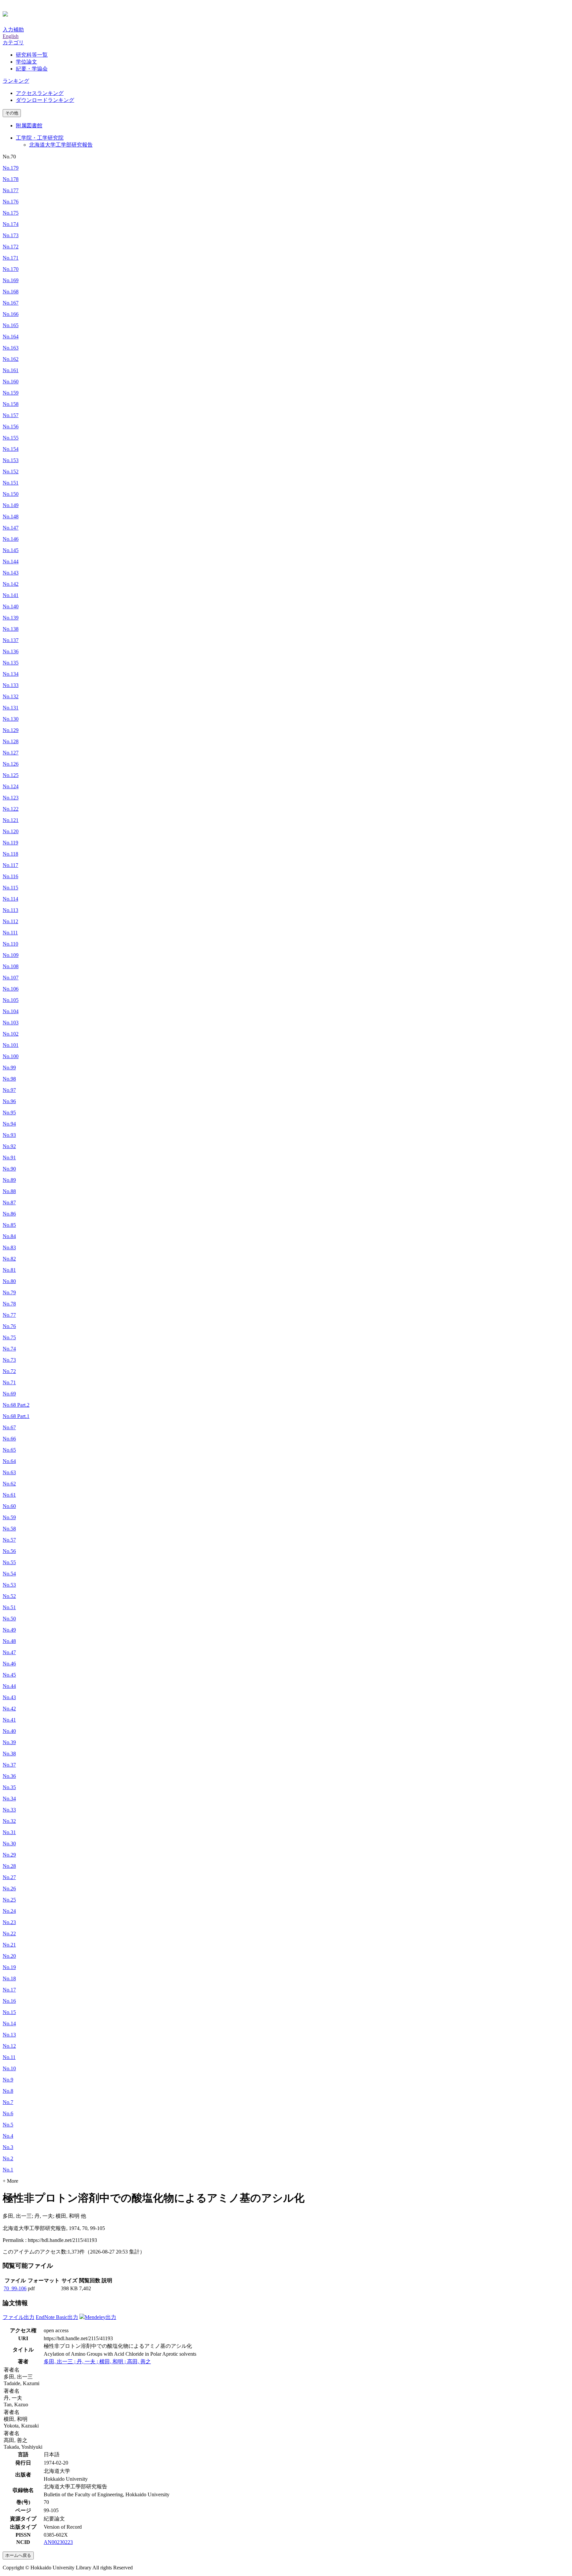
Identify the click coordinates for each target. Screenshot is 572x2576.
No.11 (9, 2057)
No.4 (8, 2136)
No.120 (11, 831)
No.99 (9, 1068)
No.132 (11, 696)
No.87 (9, 1202)
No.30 (9, 1844)
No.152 (11, 472)
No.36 (9, 1776)
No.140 (11, 606)
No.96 (9, 1101)
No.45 (9, 1675)
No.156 (11, 427)
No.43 (9, 1697)
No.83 (9, 1247)
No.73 (9, 1360)
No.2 (8, 2158)
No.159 (11, 393)
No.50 (9, 1619)
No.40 (9, 1731)
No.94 (9, 1124)
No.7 (8, 2102)
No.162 (11, 359)
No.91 (9, 1158)
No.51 (9, 1607)
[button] (13, 43)
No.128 (11, 741)
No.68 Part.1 (16, 1416)
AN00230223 (58, 2542)
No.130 (11, 719)
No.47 (9, 1652)
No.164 (11, 337)
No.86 (9, 1214)
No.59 (9, 1517)
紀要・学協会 (32, 69)
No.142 (11, 584)
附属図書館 (29, 126)
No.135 (11, 663)
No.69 (9, 1394)
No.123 (11, 798)
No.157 (11, 415)
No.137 (11, 640)
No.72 (9, 1371)
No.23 (9, 1922)
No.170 (11, 269)
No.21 (9, 1945)
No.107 (11, 978)
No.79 (9, 1292)
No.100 (11, 1056)
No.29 (9, 1855)
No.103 (11, 1023)
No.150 (11, 494)
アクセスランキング (40, 93)
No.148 (11, 516)
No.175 (11, 213)
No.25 (9, 1900)
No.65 (9, 1450)
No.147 (11, 528)
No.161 (11, 370)
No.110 (10, 944)
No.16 (9, 2001)
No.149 (11, 505)
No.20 (9, 1956)
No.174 (11, 224)
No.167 (11, 303)
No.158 (11, 404)
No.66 (9, 1439)
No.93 (9, 1135)
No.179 (11, 168)
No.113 (10, 910)
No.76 (9, 1326)
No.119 (10, 843)
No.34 (9, 1799)
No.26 (9, 1889)
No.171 (11, 258)
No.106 (11, 989)
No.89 (9, 1180)
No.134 (11, 674)
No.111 (10, 933)
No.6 (8, 2113)
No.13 (9, 2035)
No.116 (10, 876)
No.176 (11, 202)
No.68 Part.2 (16, 1405)
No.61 (9, 1495)
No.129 (11, 730)
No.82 (9, 1259)
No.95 (9, 1113)
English (11, 36)
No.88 (9, 1191)
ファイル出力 (19, 2317)
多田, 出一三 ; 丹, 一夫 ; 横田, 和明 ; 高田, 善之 (97, 2361)
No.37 (9, 1765)
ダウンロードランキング (45, 100)
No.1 (8, 2170)
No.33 (9, 1810)
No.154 (11, 449)
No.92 (9, 1146)
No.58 (9, 1529)
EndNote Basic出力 (57, 2317)
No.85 (9, 1225)
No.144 (11, 561)
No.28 (9, 1866)
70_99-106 (15, 2288)
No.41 (9, 1720)
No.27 (9, 1877)
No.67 (9, 1427)
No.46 (9, 1664)
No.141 (11, 595)
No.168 (11, 292)
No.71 (9, 1382)
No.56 (9, 1551)
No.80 (9, 1281)
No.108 (11, 966)
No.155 (11, 438)
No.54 (9, 1574)
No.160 (11, 382)
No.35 (9, 1787)
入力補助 (13, 30)
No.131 (11, 708)
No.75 (9, 1337)
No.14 (9, 2023)
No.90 (9, 1169)
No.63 (9, 1472)
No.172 (11, 247)
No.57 (9, 1540)
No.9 (8, 2080)
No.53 (9, 1585)
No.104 (11, 1011)
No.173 (11, 235)
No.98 (9, 1079)
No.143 (11, 573)
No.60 (9, 1506)
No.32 (9, 1821)
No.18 (9, 1978)
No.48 (9, 1641)
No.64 (9, 1461)
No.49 (9, 1630)
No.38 (9, 1754)
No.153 (11, 460)
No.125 (11, 775)
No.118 (10, 854)
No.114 (10, 899)
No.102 (11, 1034)
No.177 (11, 190)
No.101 (11, 1045)
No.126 (11, 764)
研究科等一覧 (32, 55)
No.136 (11, 651)
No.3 (8, 2147)
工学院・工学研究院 (40, 138)
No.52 (9, 1596)
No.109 (11, 955)
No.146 (11, 539)
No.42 (9, 1709)
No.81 (9, 1270)
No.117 (10, 865)
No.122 (11, 809)
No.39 (9, 1742)
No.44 (9, 1686)
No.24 (9, 1911)
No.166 (11, 314)
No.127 (11, 753)
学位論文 (26, 62)
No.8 (8, 2091)
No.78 (9, 1304)
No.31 (9, 1832)
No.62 (9, 1484)
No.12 (9, 2046)
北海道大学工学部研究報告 (61, 145)
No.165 (11, 325)
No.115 (10, 888)
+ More (10, 2181)
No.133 (11, 685)
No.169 (11, 280)
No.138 (11, 629)
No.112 (10, 921)
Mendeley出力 (100, 2317)
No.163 (11, 348)
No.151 (11, 483)
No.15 (9, 2012)
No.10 (9, 2068)
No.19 (9, 1967)
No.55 (9, 1562)
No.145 (11, 550)
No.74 (9, 1349)
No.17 (9, 1990)
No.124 (11, 786)
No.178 (11, 179)
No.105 (11, 1000)
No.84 (9, 1236)
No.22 (9, 1933)
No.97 (9, 1090)
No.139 (11, 618)
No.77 (9, 1315)
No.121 (11, 820)
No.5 (8, 2125)
